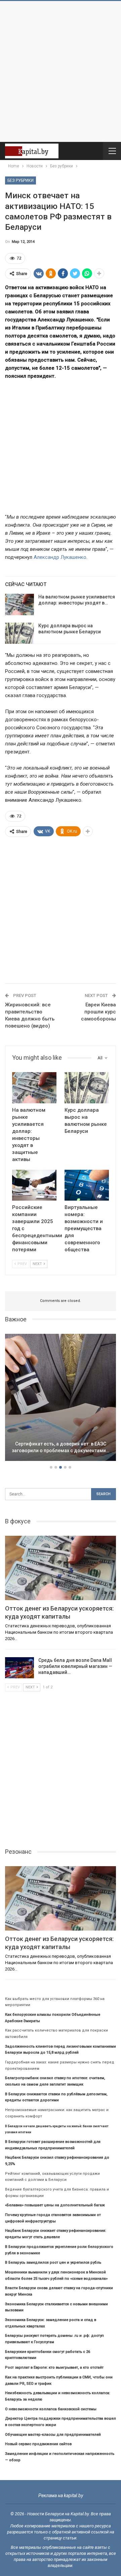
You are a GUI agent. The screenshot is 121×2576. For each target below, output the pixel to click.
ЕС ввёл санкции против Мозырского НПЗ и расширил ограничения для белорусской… (61, 1444)
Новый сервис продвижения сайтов (38, 2444)
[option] (61, 1399)
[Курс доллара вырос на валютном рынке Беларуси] (19, 633)
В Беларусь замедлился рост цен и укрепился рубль (53, 2263)
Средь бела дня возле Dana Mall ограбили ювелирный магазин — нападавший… (75, 1666)
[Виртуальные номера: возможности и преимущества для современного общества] (87, 1185)
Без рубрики (21, 180)
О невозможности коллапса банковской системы (51, 2409)
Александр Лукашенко (60, 557)
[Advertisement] (61, 71)
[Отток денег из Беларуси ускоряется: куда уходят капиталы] (61, 1568)
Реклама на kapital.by (61, 2495)
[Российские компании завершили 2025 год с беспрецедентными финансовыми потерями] (34, 1185)
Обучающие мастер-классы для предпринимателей (53, 2435)
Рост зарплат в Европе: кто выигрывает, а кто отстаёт (54, 2368)
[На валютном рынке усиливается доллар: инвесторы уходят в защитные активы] (19, 604)
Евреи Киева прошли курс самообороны (98, 1012)
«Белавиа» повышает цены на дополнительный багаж (55, 2205)
